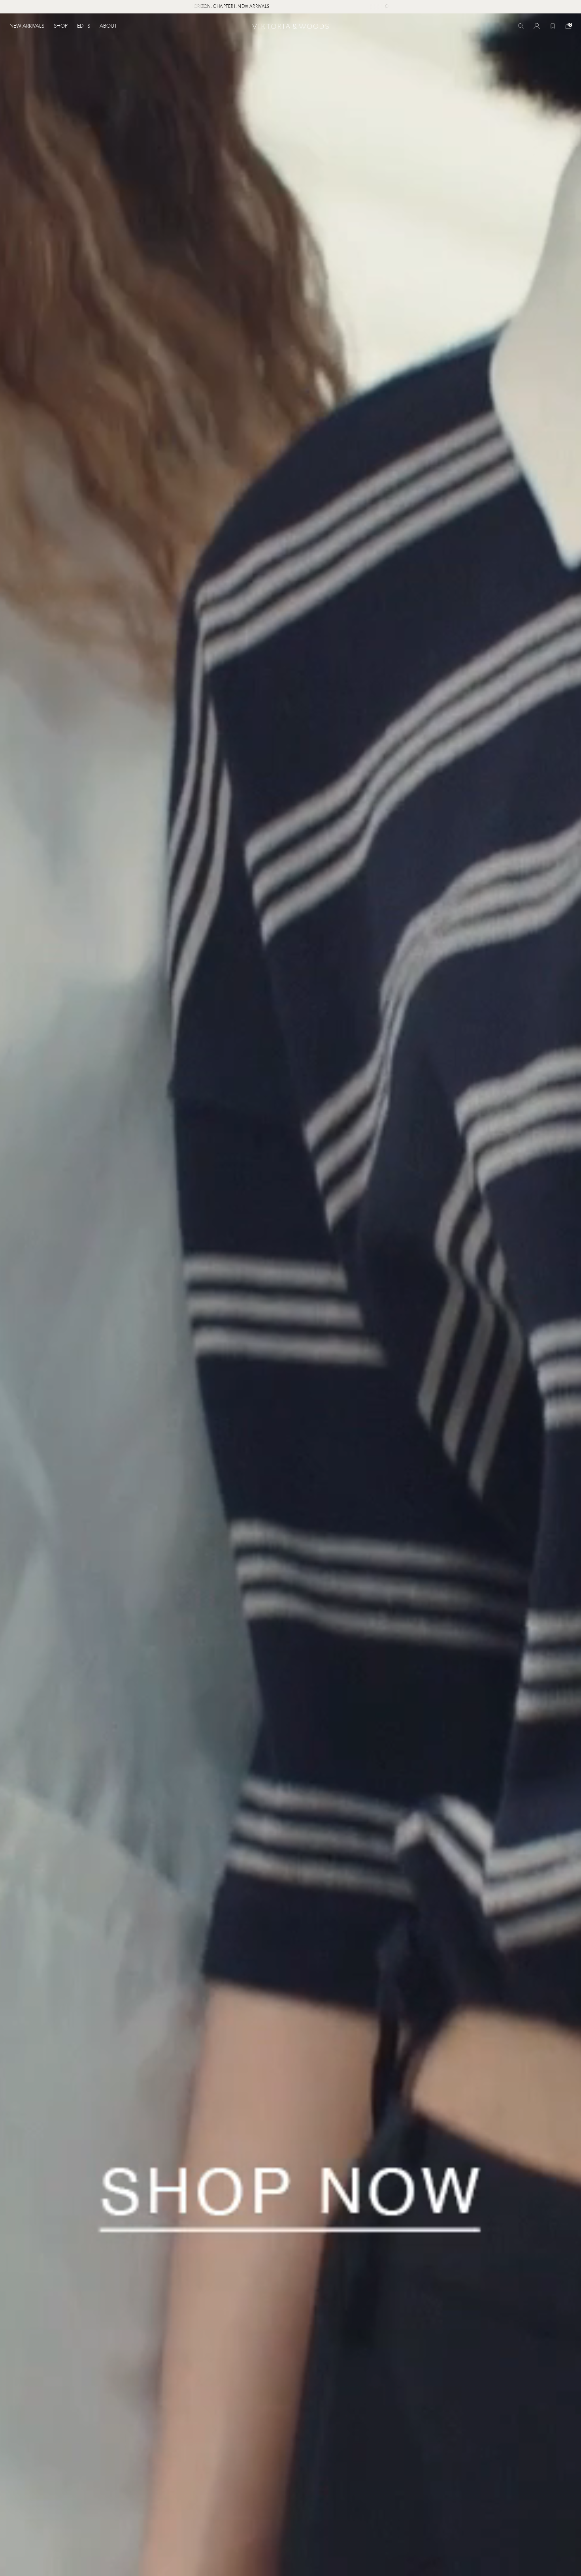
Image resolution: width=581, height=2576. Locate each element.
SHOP (61, 26)
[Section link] (290, 1295)
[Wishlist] (553, 26)
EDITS (84, 26)
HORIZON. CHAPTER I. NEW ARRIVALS (265, 7)
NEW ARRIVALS (27, 26)
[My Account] (537, 26)
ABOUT (108, 26)
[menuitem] (29, 26)
